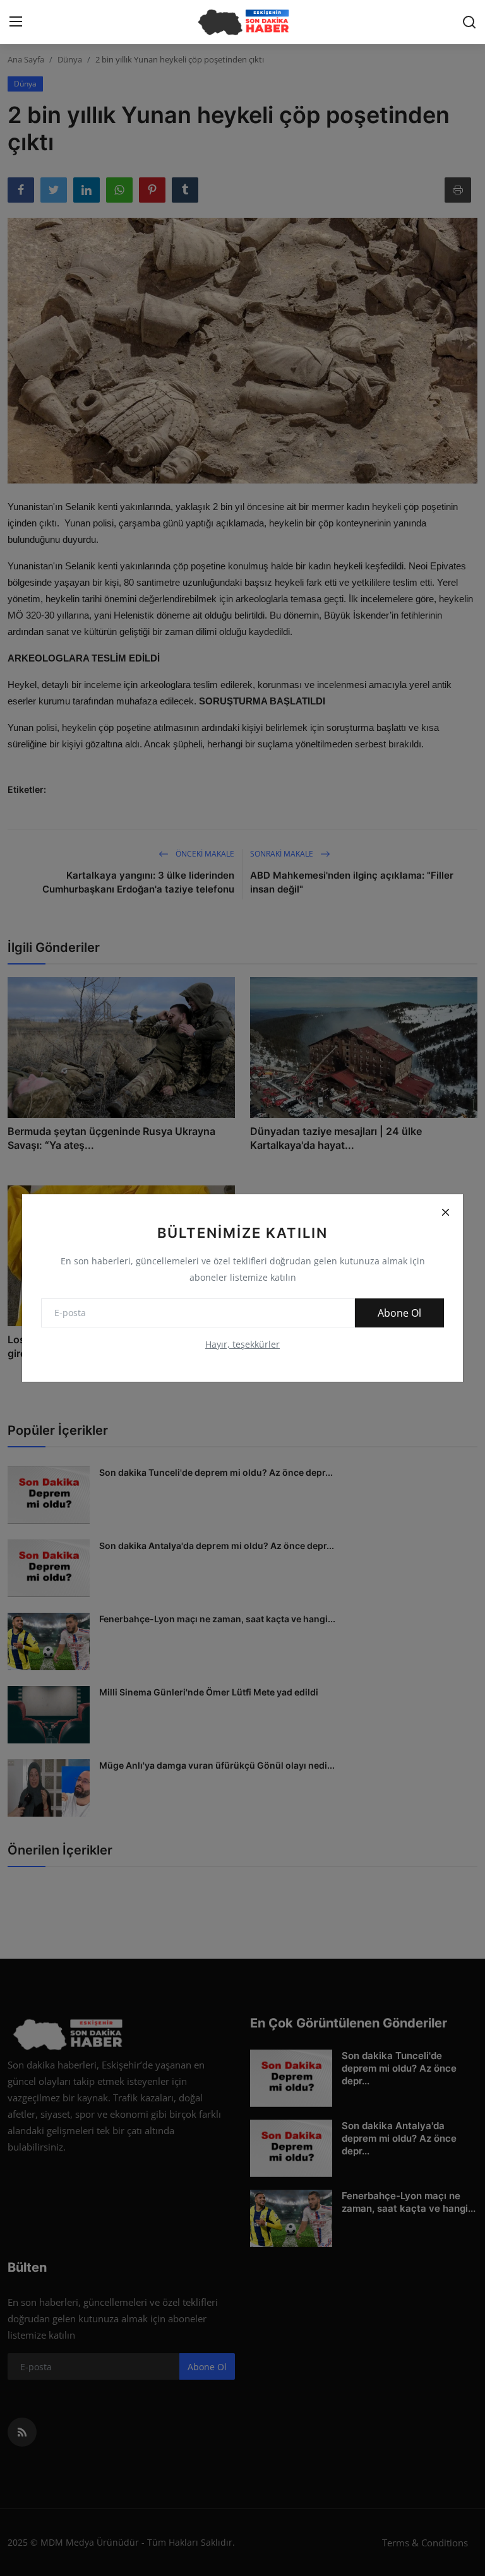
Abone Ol (399, 1313)
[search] (469, 22)
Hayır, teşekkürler (242, 1344)
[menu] (16, 22)
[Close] (445, 1212)
